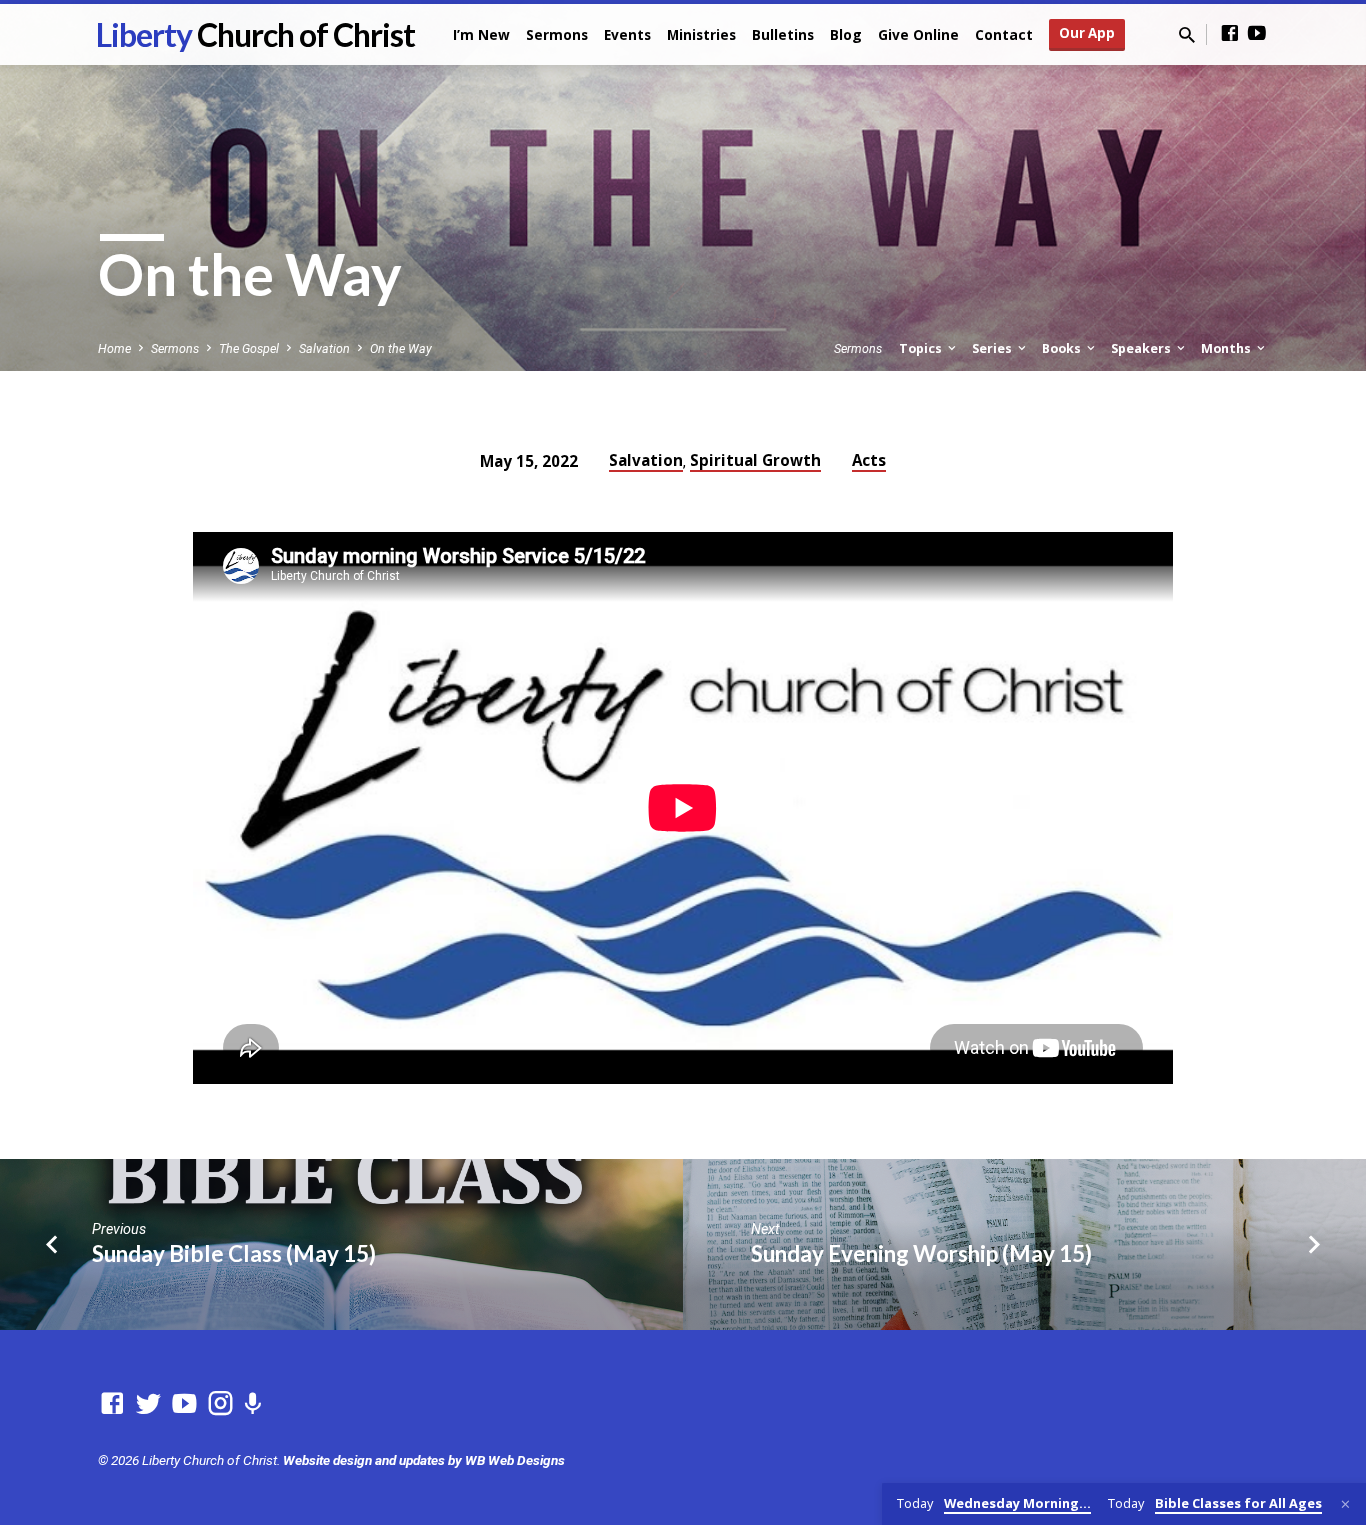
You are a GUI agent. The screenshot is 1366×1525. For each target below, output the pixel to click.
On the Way (401, 348)
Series (993, 348)
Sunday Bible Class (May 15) (234, 1253)
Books (1063, 348)
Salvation (324, 348)
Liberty (255, 34)
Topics (922, 348)
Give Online (918, 34)
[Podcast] (252, 1405)
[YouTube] (1257, 33)
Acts (869, 460)
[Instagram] (220, 1404)
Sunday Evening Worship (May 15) (921, 1253)
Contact (1004, 34)
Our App (1087, 33)
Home (114, 348)
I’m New (481, 34)
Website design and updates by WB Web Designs (424, 1460)
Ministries (701, 34)
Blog (846, 34)
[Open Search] (1187, 35)
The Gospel (249, 348)
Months (1227, 348)
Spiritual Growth (755, 460)
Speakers (1142, 348)
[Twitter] (148, 1404)
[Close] (1345, 1504)
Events (627, 34)
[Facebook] (1230, 33)
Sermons (557, 34)
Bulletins (783, 34)
